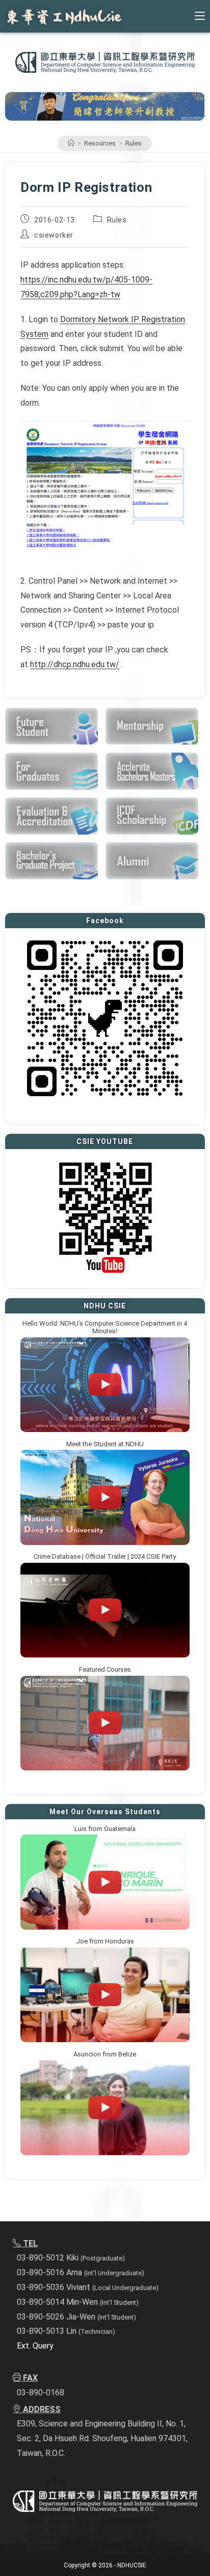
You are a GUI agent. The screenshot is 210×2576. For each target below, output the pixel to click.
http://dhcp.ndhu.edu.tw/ (75, 664)
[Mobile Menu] (200, 16)
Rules (134, 143)
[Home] (71, 143)
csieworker (54, 235)
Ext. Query (35, 2346)
